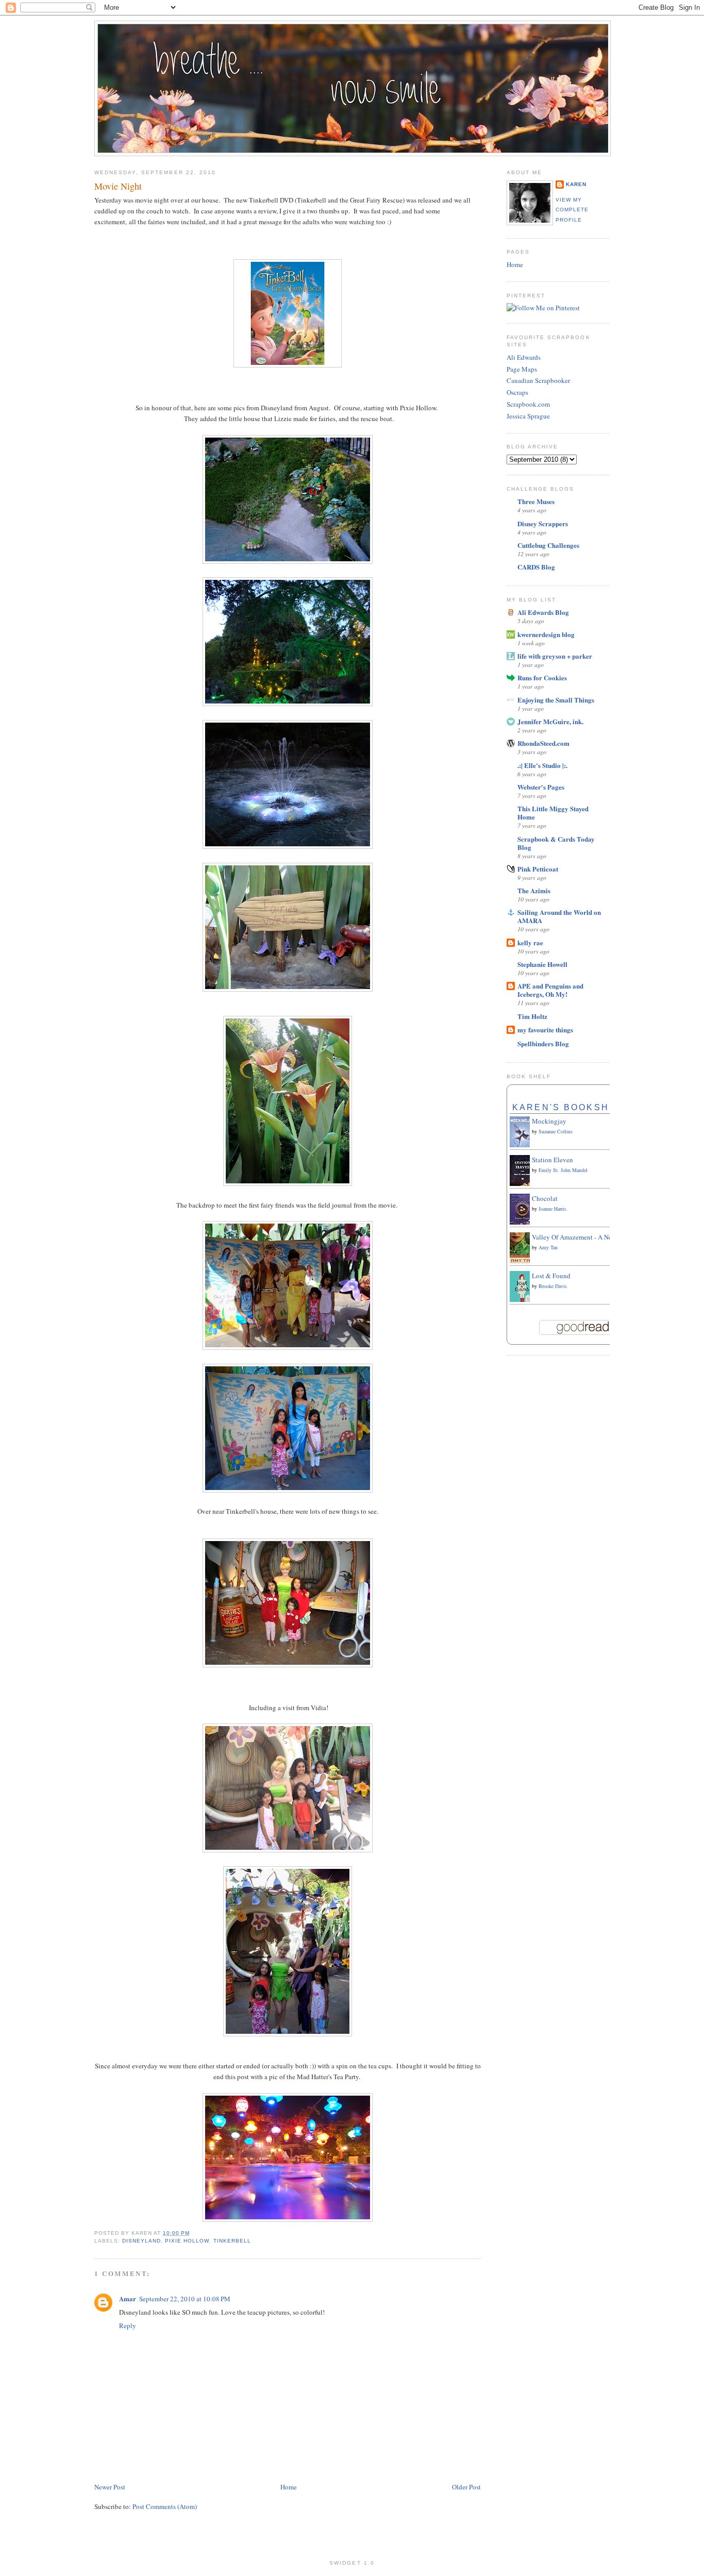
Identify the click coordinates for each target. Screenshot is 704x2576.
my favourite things (545, 1030)
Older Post (466, 2487)
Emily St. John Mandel (563, 1170)
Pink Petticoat (538, 869)
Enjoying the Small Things (556, 700)
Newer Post (110, 2487)
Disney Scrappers (543, 523)
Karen (576, 184)
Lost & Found (551, 1276)
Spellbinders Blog (543, 1043)
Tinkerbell (232, 2241)
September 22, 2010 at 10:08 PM (185, 2299)
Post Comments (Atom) (165, 2506)
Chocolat (545, 1198)
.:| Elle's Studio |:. (542, 765)
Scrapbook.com (528, 404)
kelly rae (530, 942)
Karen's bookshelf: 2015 (587, 1107)
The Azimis (534, 890)
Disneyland (141, 2241)
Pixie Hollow (187, 2241)
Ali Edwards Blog (543, 612)
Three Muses (536, 501)
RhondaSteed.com (543, 743)
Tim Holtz (532, 1016)
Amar (128, 2298)
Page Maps (522, 369)
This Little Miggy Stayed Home (553, 813)
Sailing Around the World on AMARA (559, 916)
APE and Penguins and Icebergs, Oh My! (550, 990)
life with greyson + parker (555, 656)
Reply (128, 2326)
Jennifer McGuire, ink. (550, 721)
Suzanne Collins (556, 1131)
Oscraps (517, 392)
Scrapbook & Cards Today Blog (556, 843)
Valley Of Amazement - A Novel (576, 1237)
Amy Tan (548, 1247)
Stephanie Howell (542, 964)
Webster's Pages (541, 787)
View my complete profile (572, 210)
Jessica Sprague (528, 416)
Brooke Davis (553, 1286)
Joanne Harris (552, 1209)
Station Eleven (552, 1160)
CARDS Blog (536, 567)
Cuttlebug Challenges (548, 545)
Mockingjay (549, 1121)
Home (289, 2487)
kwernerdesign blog (546, 634)
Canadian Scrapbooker (538, 380)
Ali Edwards (524, 357)
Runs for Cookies (542, 678)
